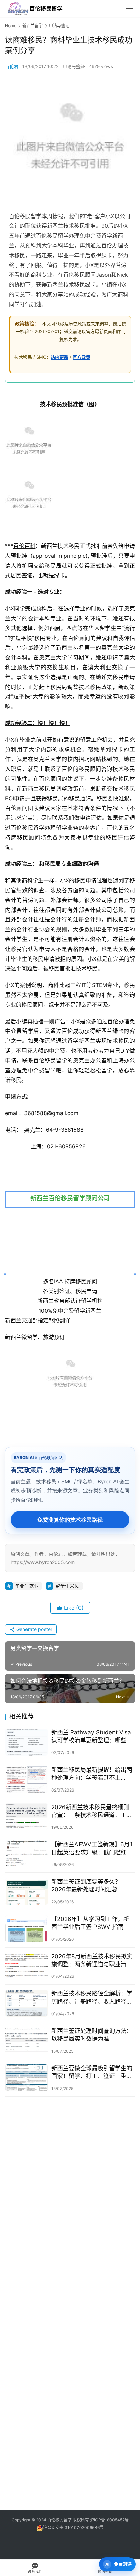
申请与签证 (74, 66)
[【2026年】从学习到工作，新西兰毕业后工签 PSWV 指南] (27, 1929)
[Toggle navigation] (129, 8)
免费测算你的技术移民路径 (70, 1520)
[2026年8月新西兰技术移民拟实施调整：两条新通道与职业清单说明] (27, 1966)
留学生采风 (67, 1586)
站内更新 (59, 357)
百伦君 (12, 66)
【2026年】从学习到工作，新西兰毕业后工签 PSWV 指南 (90, 1923)
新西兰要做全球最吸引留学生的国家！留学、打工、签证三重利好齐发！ (92, 2072)
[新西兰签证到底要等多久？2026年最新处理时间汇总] (27, 1891)
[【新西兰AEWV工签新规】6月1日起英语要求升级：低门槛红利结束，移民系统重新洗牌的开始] (27, 1854)
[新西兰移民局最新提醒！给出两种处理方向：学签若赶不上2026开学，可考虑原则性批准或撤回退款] (27, 1779)
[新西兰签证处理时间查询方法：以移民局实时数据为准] (27, 2041)
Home (11, 26)
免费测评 (123, 2564)
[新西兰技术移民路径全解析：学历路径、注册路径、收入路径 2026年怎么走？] (27, 2003)
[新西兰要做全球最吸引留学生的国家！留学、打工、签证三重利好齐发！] (27, 2078)
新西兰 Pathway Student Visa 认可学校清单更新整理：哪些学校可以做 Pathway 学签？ (92, 1737)
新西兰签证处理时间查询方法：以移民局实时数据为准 (92, 2035)
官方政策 (82, 357)
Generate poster (34, 1629)
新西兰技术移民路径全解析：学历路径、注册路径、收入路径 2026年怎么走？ (92, 1998)
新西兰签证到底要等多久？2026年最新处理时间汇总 (86, 1886)
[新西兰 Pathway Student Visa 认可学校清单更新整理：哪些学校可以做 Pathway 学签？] (27, 1742)
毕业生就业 (27, 1586)
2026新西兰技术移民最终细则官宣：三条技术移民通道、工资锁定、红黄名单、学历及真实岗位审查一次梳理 (92, 1811)
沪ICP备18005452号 (109, 2520)
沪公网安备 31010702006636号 (73, 2528)
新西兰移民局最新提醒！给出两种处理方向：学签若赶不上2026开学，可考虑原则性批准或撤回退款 (92, 1774)
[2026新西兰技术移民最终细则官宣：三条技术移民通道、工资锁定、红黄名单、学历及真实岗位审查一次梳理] (27, 1817)
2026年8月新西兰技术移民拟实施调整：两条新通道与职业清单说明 (92, 1961)
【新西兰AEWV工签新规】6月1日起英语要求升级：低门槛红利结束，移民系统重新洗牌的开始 (92, 1848)
